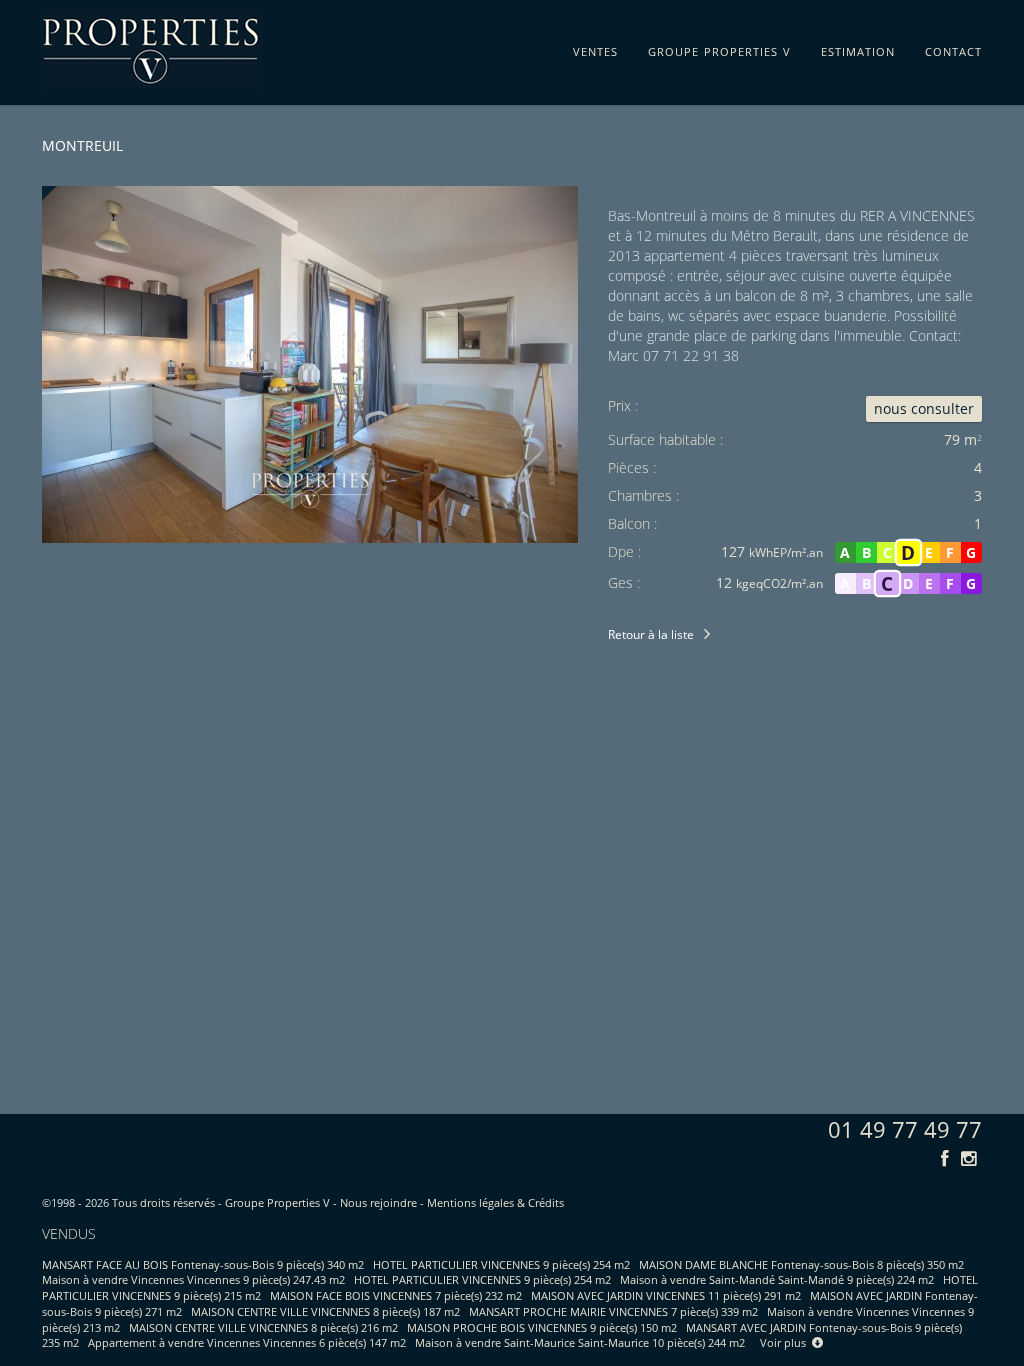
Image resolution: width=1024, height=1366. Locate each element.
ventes (595, 48)
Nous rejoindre (378, 1202)
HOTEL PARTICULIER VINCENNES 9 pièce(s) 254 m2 (501, 1264)
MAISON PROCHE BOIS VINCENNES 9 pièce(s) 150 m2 (542, 1327)
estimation (858, 48)
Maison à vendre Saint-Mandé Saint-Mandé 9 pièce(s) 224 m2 (777, 1279)
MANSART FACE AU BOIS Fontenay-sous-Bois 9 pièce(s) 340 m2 (203, 1264)
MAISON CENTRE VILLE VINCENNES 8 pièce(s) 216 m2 (263, 1327)
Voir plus (786, 1342)
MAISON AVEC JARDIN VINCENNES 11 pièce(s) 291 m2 (666, 1295)
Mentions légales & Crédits (495, 1202)
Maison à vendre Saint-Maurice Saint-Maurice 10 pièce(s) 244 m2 (580, 1342)
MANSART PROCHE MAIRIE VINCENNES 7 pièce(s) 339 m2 (613, 1311)
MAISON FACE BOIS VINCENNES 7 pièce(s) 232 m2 (396, 1295)
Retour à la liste (651, 634)
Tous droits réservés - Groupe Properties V (221, 1202)
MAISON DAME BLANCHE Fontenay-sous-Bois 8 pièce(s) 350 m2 (801, 1264)
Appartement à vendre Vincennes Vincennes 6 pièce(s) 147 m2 (247, 1342)
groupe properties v (719, 48)
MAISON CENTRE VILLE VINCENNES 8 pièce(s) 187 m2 (325, 1311)
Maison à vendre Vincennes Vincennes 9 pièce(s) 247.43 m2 (193, 1279)
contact (953, 48)
